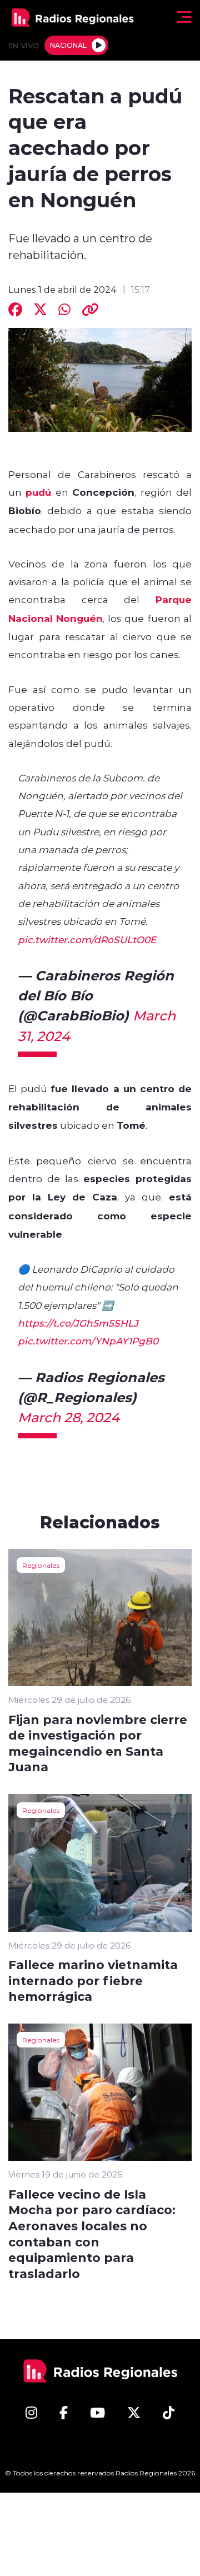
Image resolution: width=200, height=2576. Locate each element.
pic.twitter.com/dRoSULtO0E (87, 939)
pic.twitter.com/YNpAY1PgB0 (88, 1341)
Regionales (41, 1565)
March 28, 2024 (69, 1417)
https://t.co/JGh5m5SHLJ (78, 1323)
